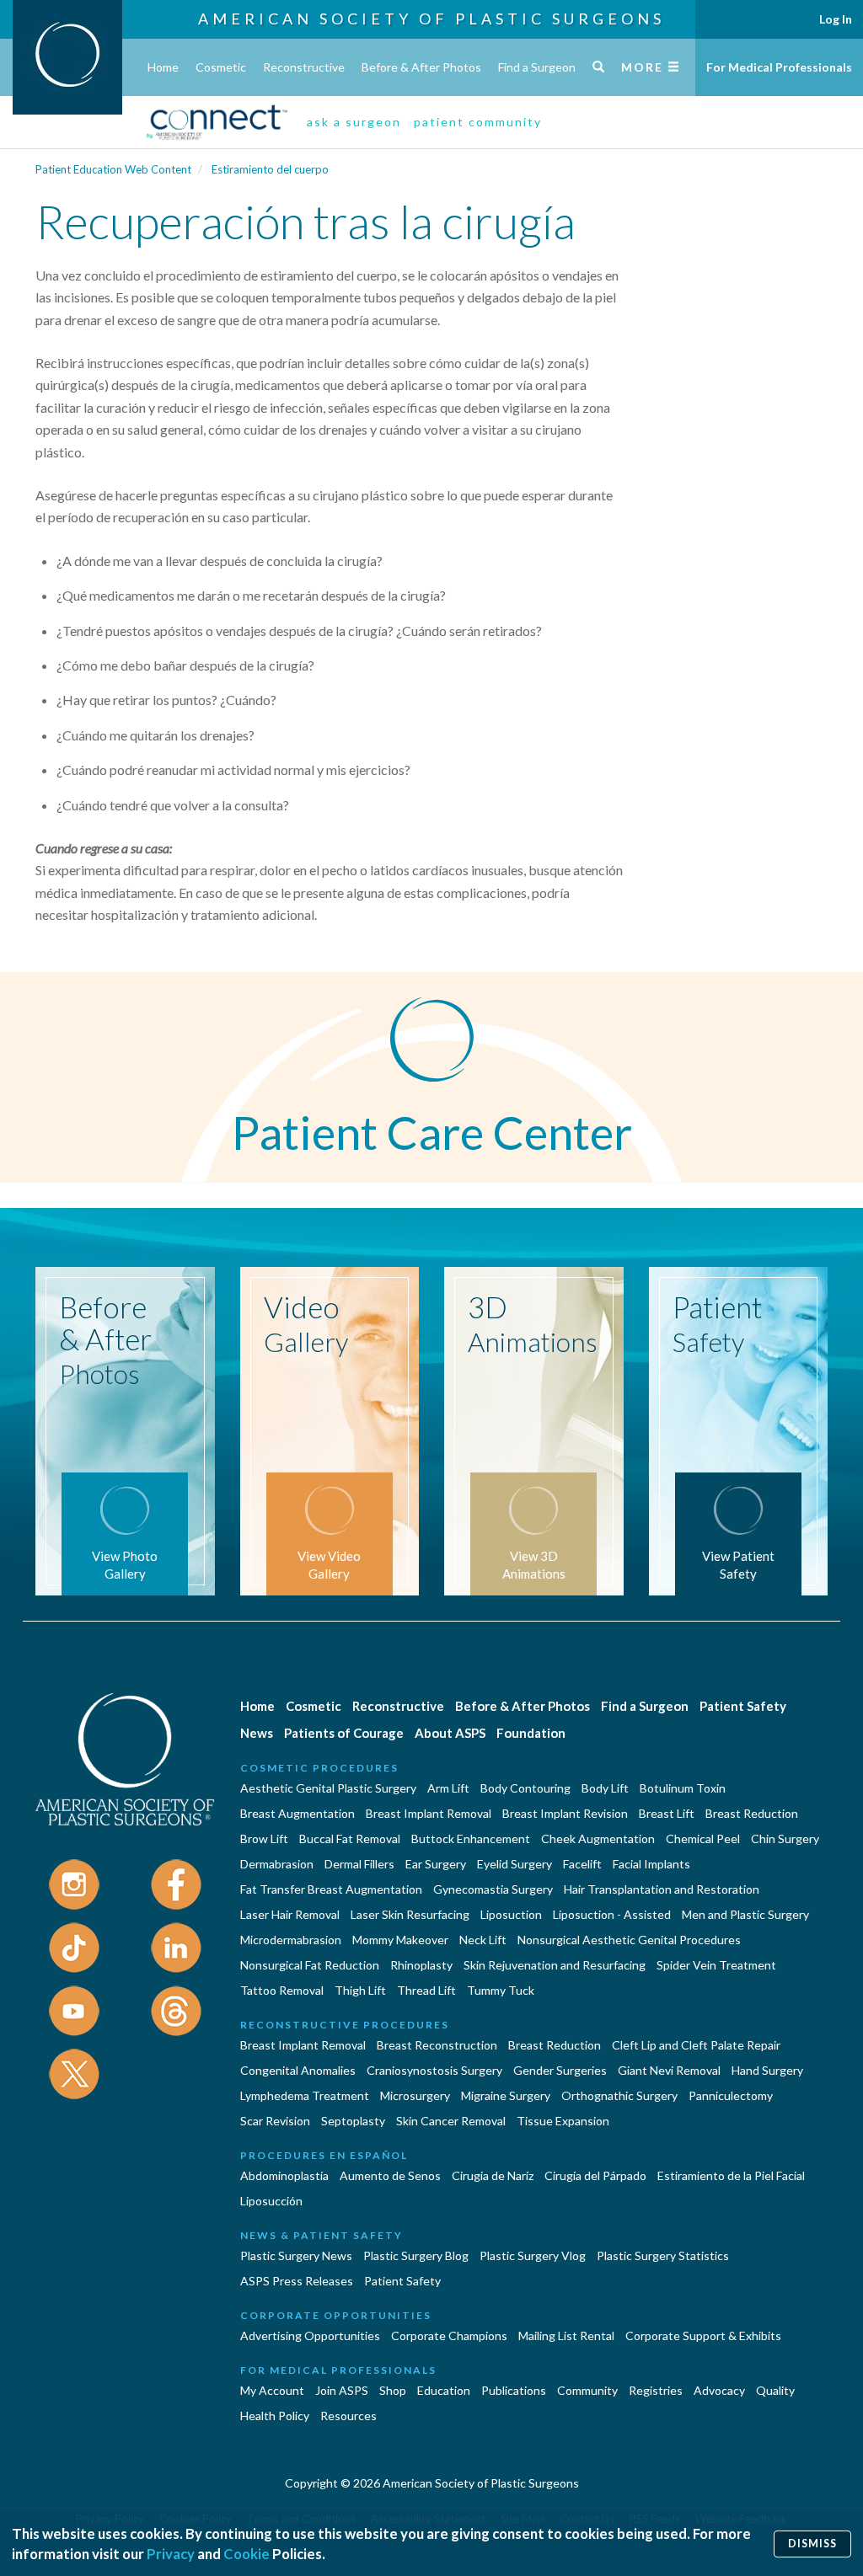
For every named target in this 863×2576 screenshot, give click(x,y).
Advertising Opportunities (310, 2336)
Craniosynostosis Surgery (434, 2070)
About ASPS (450, 1733)
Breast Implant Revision (565, 1813)
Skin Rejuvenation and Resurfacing (555, 1965)
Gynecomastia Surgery (493, 1889)
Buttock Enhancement (471, 1838)
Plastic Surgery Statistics (663, 2255)
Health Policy (275, 2416)
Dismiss (812, 2544)
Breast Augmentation (297, 1813)
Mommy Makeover (400, 1940)
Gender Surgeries (560, 2070)
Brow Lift (264, 1838)
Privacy (171, 2554)
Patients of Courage (344, 1733)
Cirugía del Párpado (595, 2175)
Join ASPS (342, 2390)
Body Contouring (525, 1788)
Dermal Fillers (359, 1864)
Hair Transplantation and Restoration (662, 1889)
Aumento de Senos (390, 2175)
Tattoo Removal (282, 1990)
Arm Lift (448, 1788)
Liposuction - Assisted (612, 1914)
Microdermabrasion (291, 1940)
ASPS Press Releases (297, 2281)
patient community (478, 122)
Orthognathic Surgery (619, 2095)
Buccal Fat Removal (350, 1838)
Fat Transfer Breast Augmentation (331, 1889)
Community (587, 2390)
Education (444, 2390)
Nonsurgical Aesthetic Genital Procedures (629, 1940)
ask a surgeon (354, 122)
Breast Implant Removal (429, 1813)
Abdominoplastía (284, 2175)
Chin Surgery (785, 1838)
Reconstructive (304, 67)
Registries (656, 2390)
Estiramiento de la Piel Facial (731, 2175)
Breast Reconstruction (437, 2045)
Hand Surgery (767, 2070)
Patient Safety (743, 1706)
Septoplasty (353, 2121)
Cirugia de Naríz (493, 2175)
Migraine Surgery (506, 2095)
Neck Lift (483, 1940)
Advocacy (719, 2390)
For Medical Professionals (779, 67)
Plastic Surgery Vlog (533, 2255)
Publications (514, 2390)
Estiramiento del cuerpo (270, 169)
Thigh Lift (360, 1990)
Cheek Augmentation (598, 1838)
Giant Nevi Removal (669, 2070)
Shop (393, 2390)
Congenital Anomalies (298, 2070)
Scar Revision (275, 2121)
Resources (348, 2416)
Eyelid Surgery (515, 1864)
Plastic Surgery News (296, 2255)
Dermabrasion (277, 1864)
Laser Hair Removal (290, 1914)
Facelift (582, 1864)
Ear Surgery (436, 1864)
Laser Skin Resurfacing (410, 1914)
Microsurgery (415, 2095)
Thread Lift (426, 1990)
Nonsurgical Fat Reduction (310, 1965)
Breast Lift (667, 1813)
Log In (836, 19)
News (257, 1733)
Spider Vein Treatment (716, 1965)
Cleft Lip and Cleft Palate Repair (696, 2045)
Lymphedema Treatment (305, 2095)
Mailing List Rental (566, 2336)
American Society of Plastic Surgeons (431, 19)
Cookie (247, 2554)
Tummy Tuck (501, 1990)
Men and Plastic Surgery (745, 1914)
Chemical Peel (703, 1838)
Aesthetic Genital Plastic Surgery (328, 1788)
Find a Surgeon (537, 67)
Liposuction (511, 1914)
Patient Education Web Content (113, 169)
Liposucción (271, 2201)
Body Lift (605, 1788)
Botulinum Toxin (683, 1788)
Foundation (531, 1733)
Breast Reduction (752, 1813)
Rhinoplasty (421, 1965)
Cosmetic (221, 67)
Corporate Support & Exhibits (703, 2336)
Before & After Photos (421, 67)
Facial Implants (651, 1864)
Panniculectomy (731, 2095)
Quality (775, 2390)
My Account (272, 2390)
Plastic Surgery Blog (416, 2255)
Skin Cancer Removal (451, 2121)
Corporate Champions (449, 2336)
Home (163, 67)
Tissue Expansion (563, 2121)
